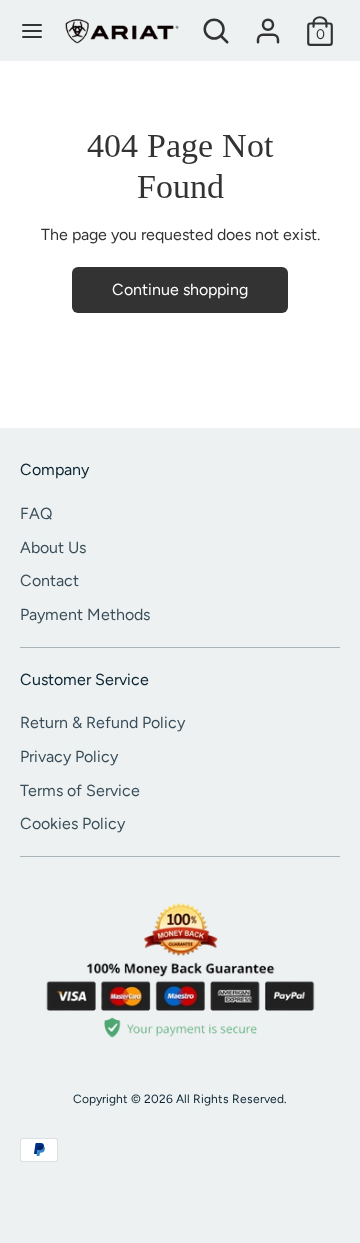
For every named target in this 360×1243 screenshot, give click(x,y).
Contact (49, 580)
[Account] (268, 22)
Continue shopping (180, 289)
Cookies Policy (72, 823)
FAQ (36, 513)
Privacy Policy (69, 756)
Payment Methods (85, 614)
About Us (53, 547)
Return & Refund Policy (102, 722)
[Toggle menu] (32, 30)
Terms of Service (80, 790)
